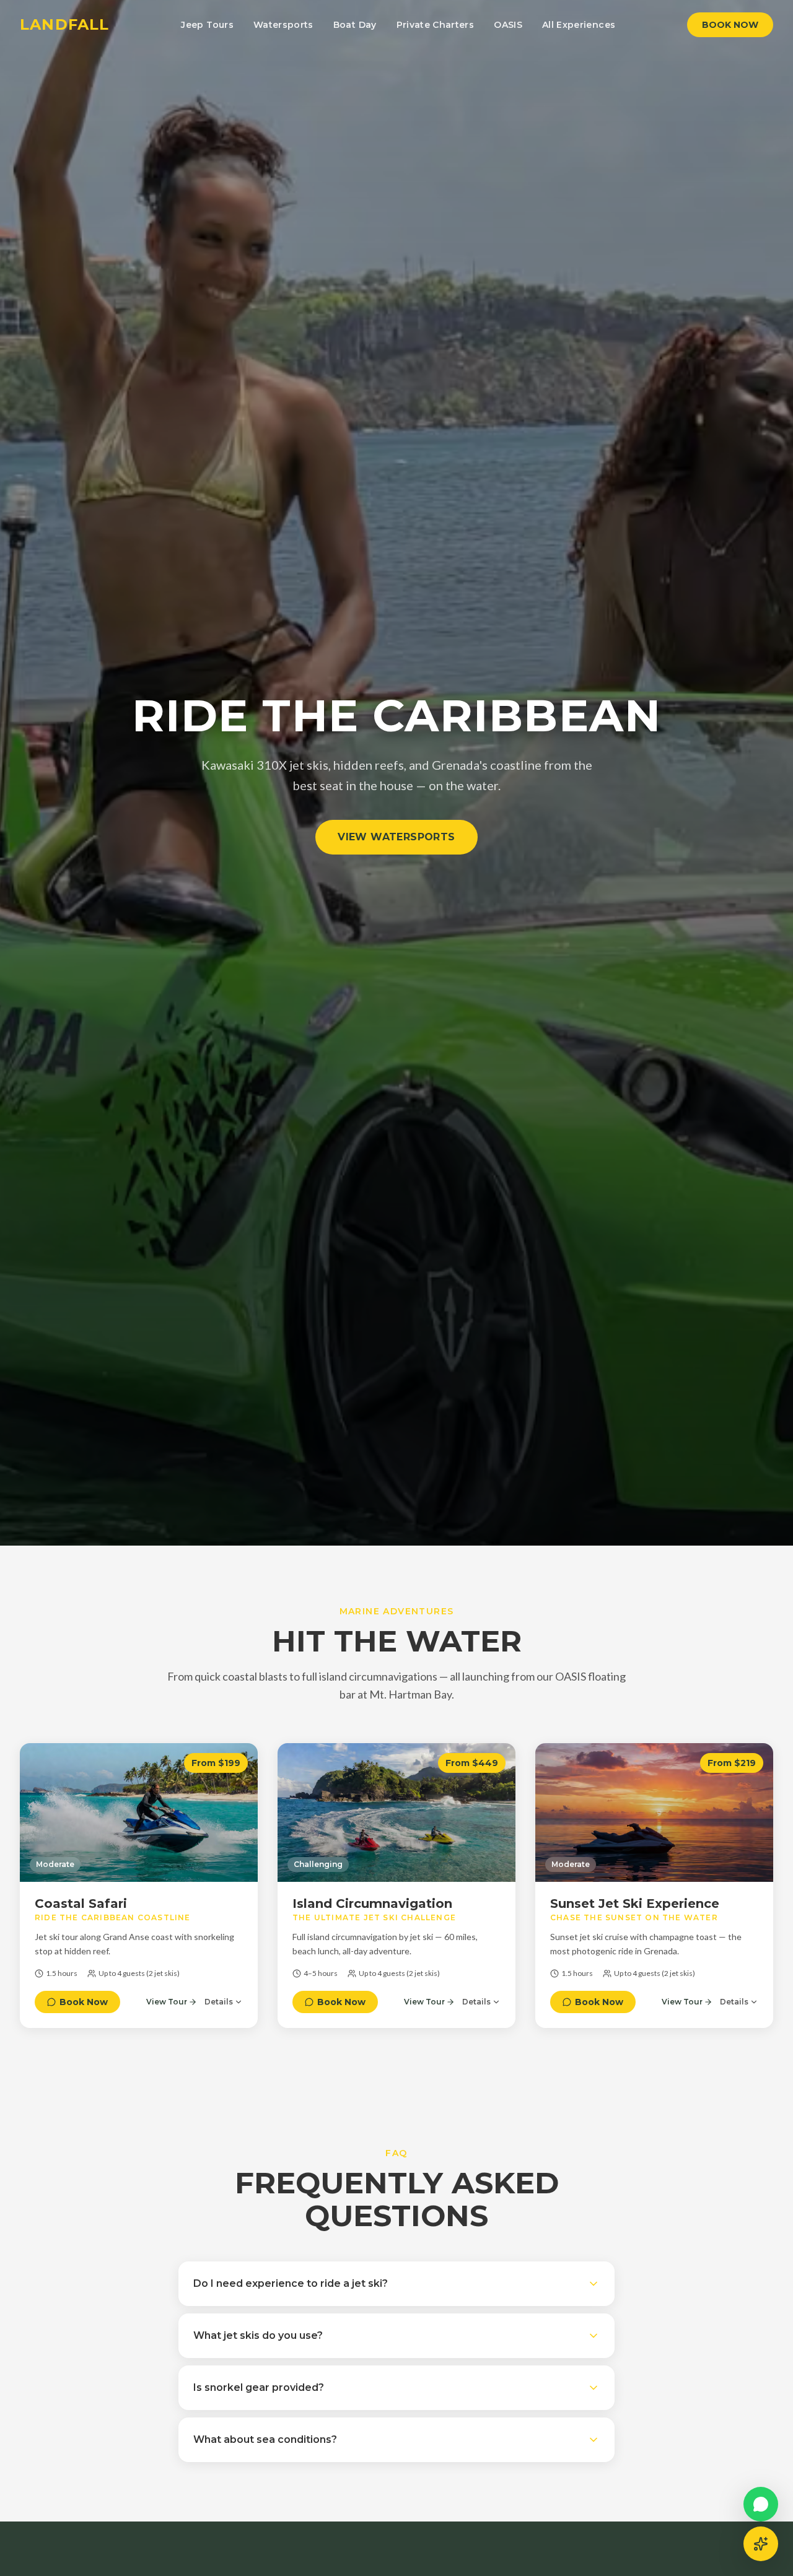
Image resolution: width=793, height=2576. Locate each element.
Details (219, 2002)
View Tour (167, 2002)
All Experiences (579, 25)
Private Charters (436, 25)
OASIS (508, 25)
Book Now (84, 2002)
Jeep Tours (207, 25)
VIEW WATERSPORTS (396, 837)
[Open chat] (761, 2544)
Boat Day (355, 25)
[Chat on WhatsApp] (761, 2504)
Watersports (283, 25)
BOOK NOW (730, 25)
